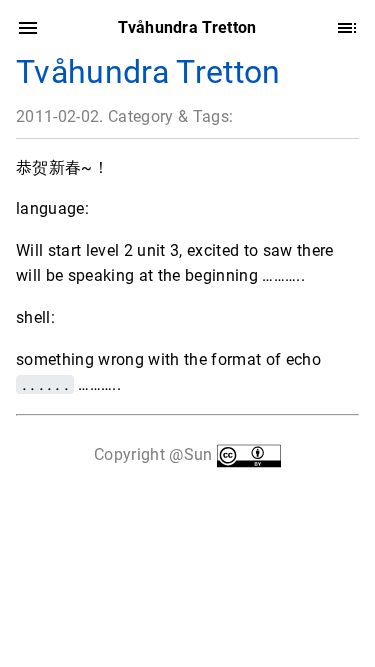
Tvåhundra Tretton (148, 72)
